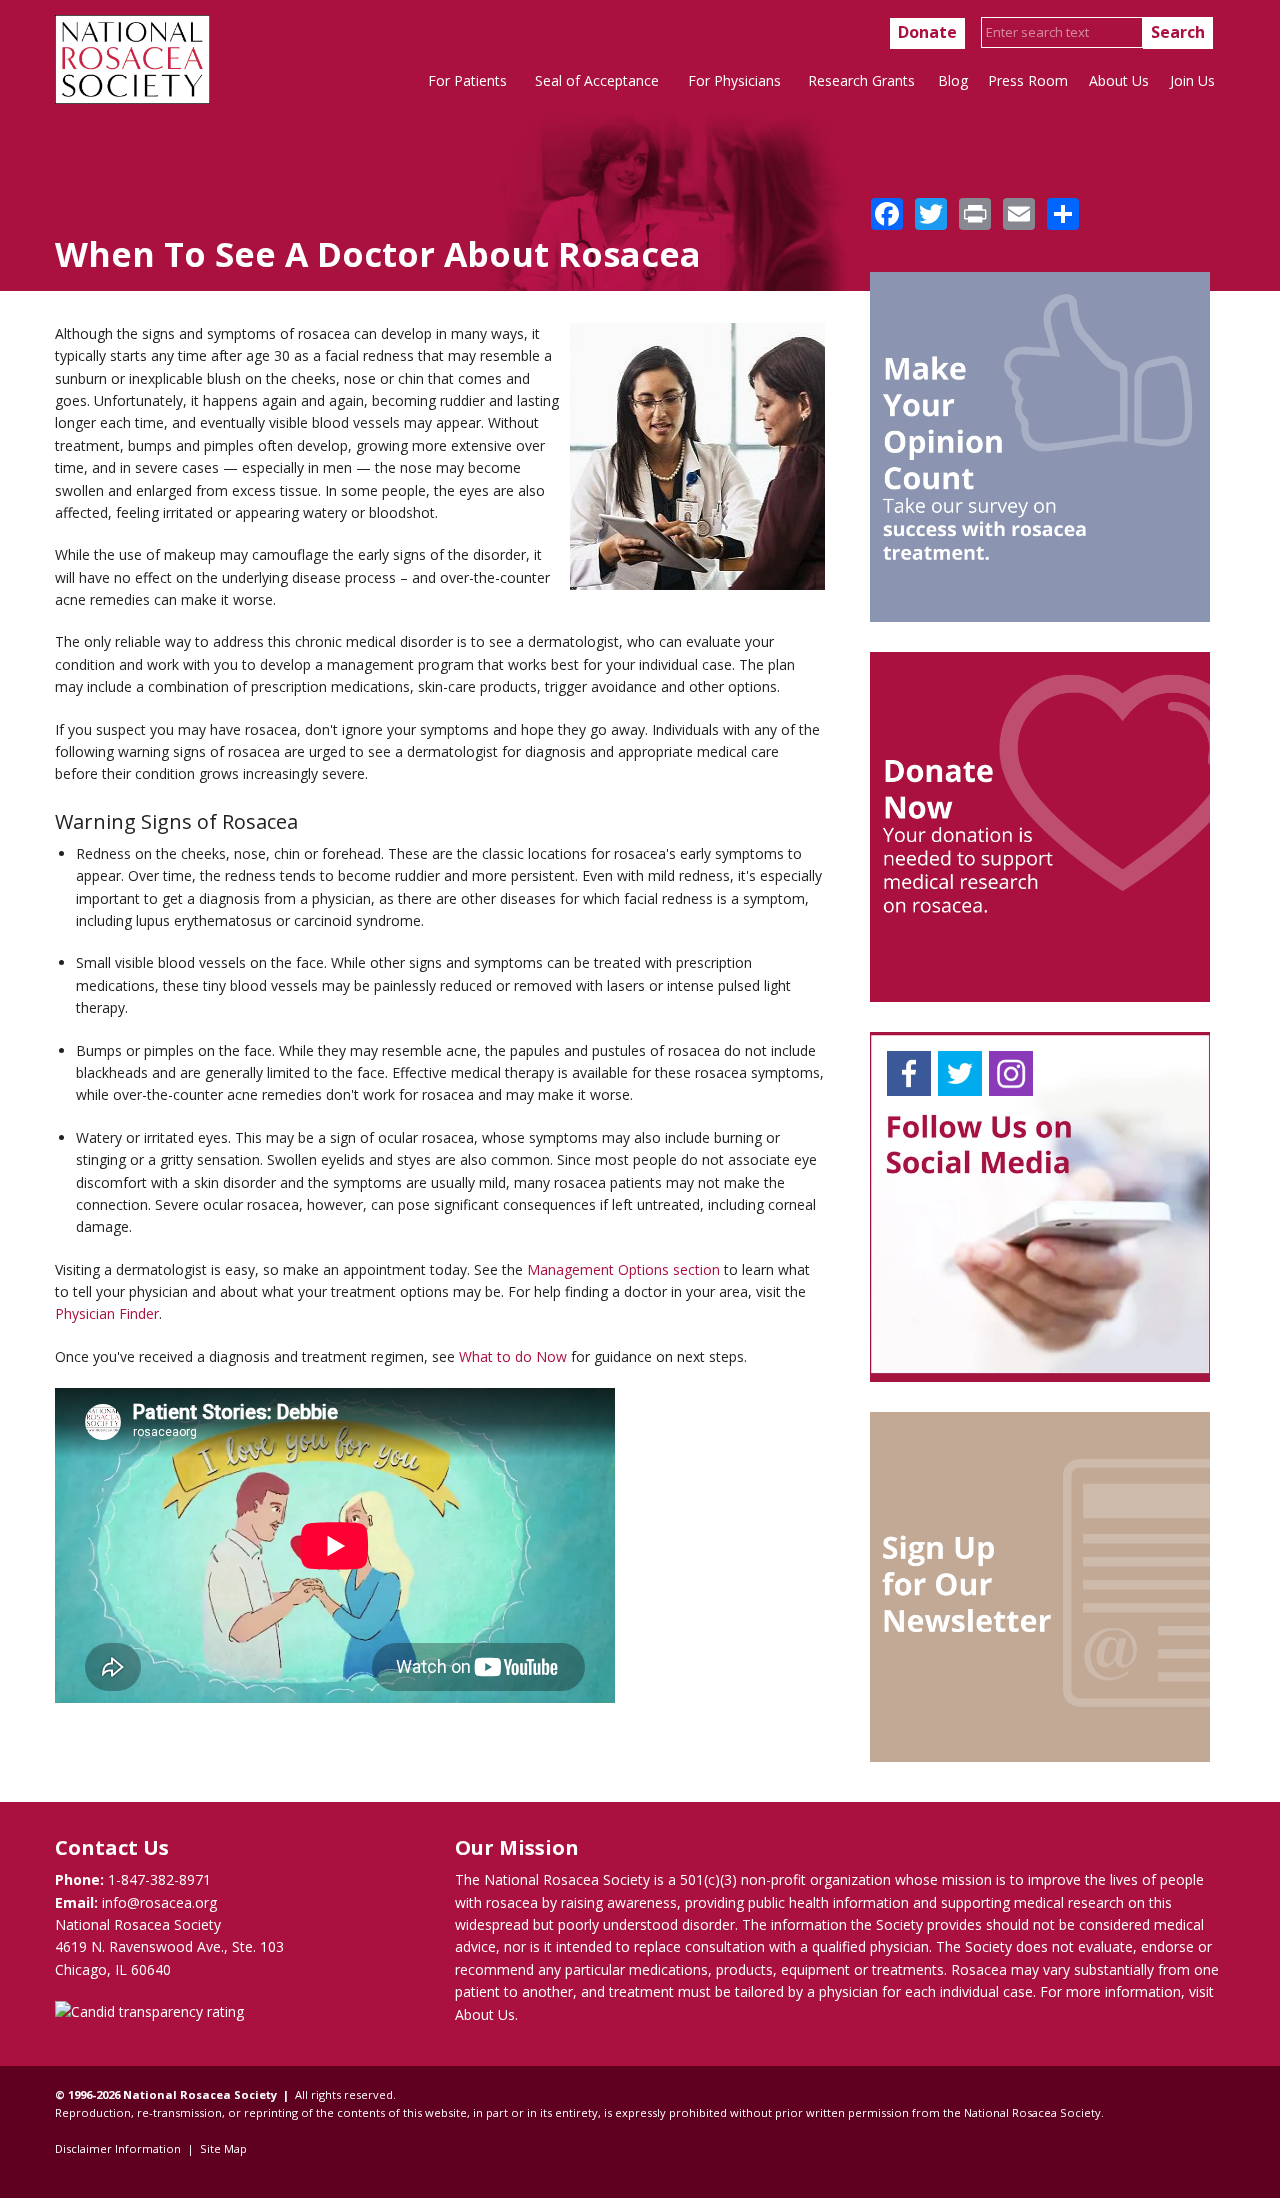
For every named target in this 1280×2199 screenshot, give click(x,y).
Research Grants (861, 80)
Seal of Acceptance (597, 80)
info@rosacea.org (159, 1902)
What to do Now (513, 1356)
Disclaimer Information (118, 2148)
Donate (927, 32)
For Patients (467, 80)
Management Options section (623, 1269)
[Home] (132, 98)
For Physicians (734, 80)
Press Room (1028, 80)
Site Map (223, 2148)
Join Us (1192, 80)
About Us (1119, 80)
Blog (953, 80)
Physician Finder (107, 1313)
